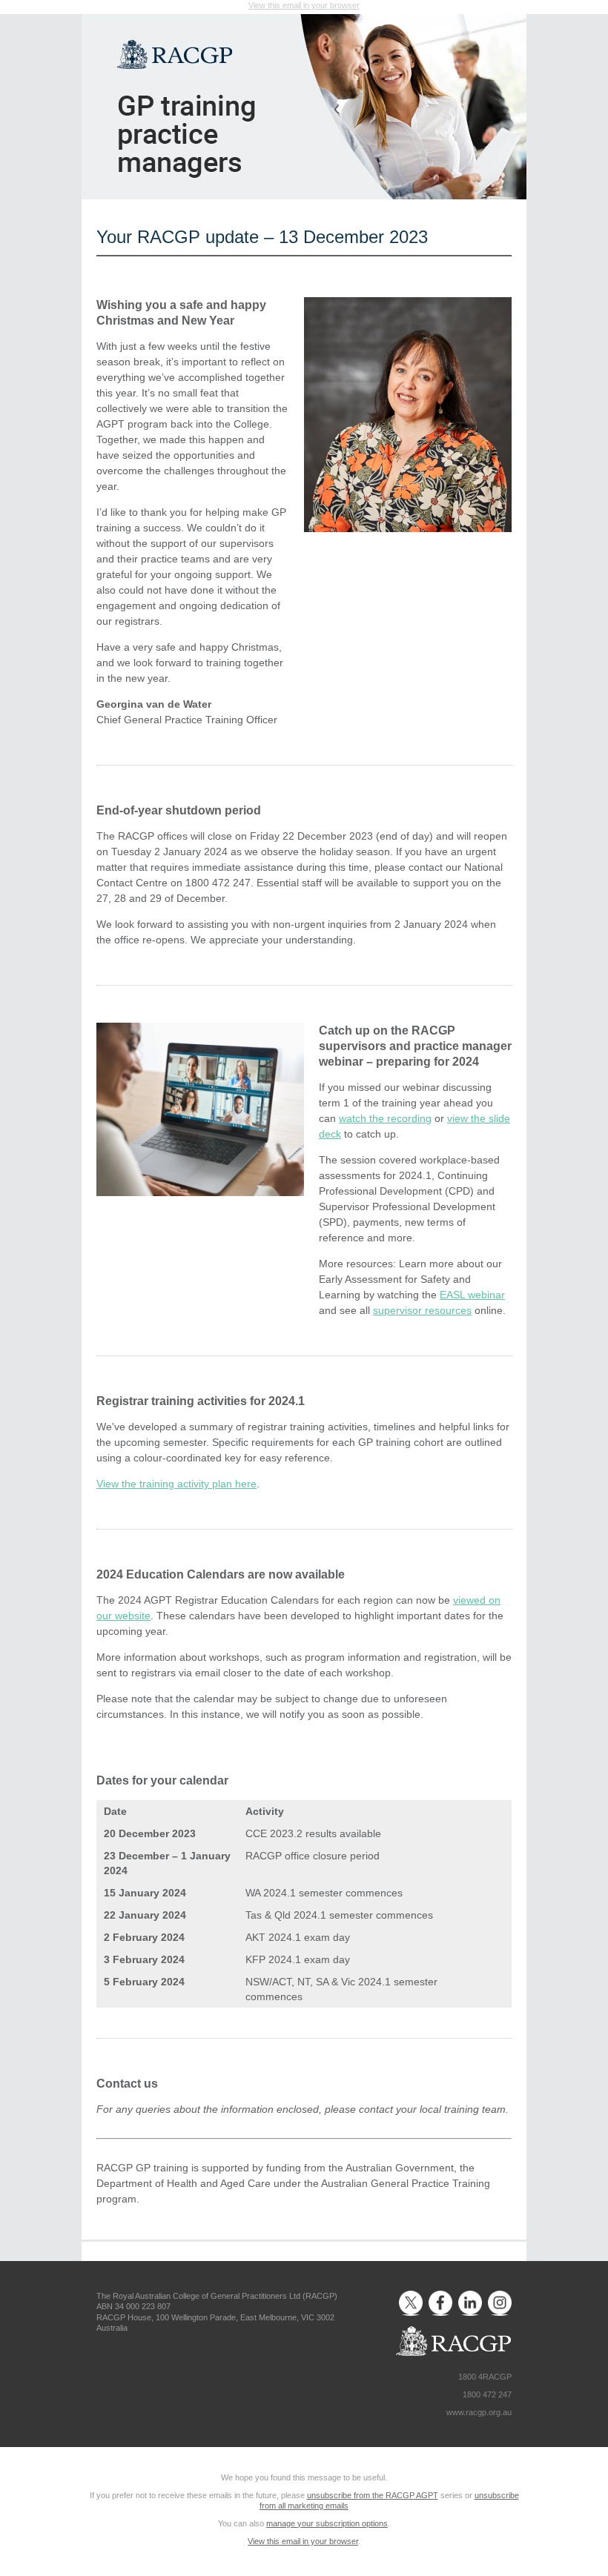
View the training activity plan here (176, 1484)
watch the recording (385, 1118)
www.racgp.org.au (479, 2412)
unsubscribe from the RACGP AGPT (373, 2495)
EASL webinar (472, 1295)
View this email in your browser (304, 5)
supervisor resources (422, 1310)
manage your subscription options (327, 2523)
